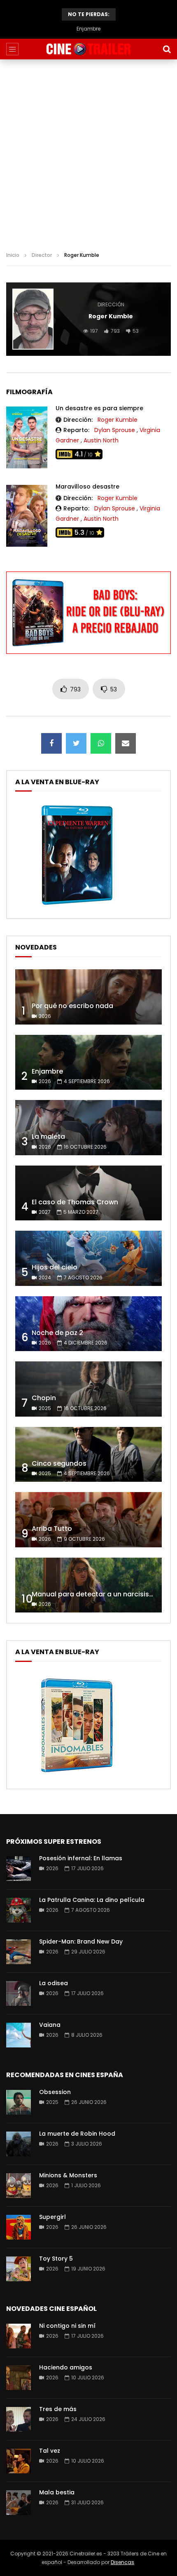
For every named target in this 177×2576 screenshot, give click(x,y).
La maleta (88, 29)
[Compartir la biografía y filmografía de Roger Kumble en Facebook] (51, 743)
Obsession (55, 2092)
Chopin (44, 1398)
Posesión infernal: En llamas (81, 1858)
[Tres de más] (19, 2419)
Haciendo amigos (66, 2367)
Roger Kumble (118, 420)
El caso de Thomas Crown (75, 1202)
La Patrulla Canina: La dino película (92, 1900)
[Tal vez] (19, 2461)
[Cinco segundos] (88, 1455)
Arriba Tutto (52, 1529)
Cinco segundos (59, 1463)
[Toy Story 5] (19, 2269)
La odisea (54, 1983)
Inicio (13, 255)
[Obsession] (19, 2102)
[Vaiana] (19, 2035)
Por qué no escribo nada (72, 1006)
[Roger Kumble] (33, 319)
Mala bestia (57, 2492)
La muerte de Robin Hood (77, 2134)
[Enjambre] (88, 1062)
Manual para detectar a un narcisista (94, 1594)
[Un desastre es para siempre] (27, 437)
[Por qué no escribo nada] (88, 997)
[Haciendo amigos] (19, 2378)
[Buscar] (167, 49)
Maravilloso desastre (87, 487)
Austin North (101, 440)
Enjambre (47, 1071)
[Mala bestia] (19, 2503)
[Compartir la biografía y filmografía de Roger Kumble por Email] (126, 743)
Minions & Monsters (68, 2175)
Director (42, 255)
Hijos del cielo (55, 1267)
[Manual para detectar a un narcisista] (88, 1585)
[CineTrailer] (88, 49)
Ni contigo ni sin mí (67, 2326)
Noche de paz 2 (57, 1333)
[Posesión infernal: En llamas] (19, 1869)
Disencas (122, 2562)
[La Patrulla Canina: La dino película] (19, 1910)
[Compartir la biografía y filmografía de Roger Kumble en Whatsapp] (101, 743)
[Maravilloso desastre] (27, 516)
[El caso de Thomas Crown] (88, 1193)
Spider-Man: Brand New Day (81, 1941)
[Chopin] (88, 1389)
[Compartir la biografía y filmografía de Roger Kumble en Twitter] (76, 743)
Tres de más (58, 2409)
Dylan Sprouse (115, 430)
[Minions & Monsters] (19, 2186)
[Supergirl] (19, 2227)
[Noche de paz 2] (88, 1324)
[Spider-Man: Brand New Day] (19, 1952)
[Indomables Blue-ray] (77, 1775)
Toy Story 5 (56, 2259)
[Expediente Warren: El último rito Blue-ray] (77, 905)
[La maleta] (88, 1128)
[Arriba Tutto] (88, 1520)
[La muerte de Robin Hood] (19, 2144)
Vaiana (50, 2025)
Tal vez (50, 2451)
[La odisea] (19, 1993)
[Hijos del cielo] (88, 1258)
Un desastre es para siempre (99, 408)
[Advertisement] (88, 152)
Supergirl (52, 2217)
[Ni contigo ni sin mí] (19, 2336)
